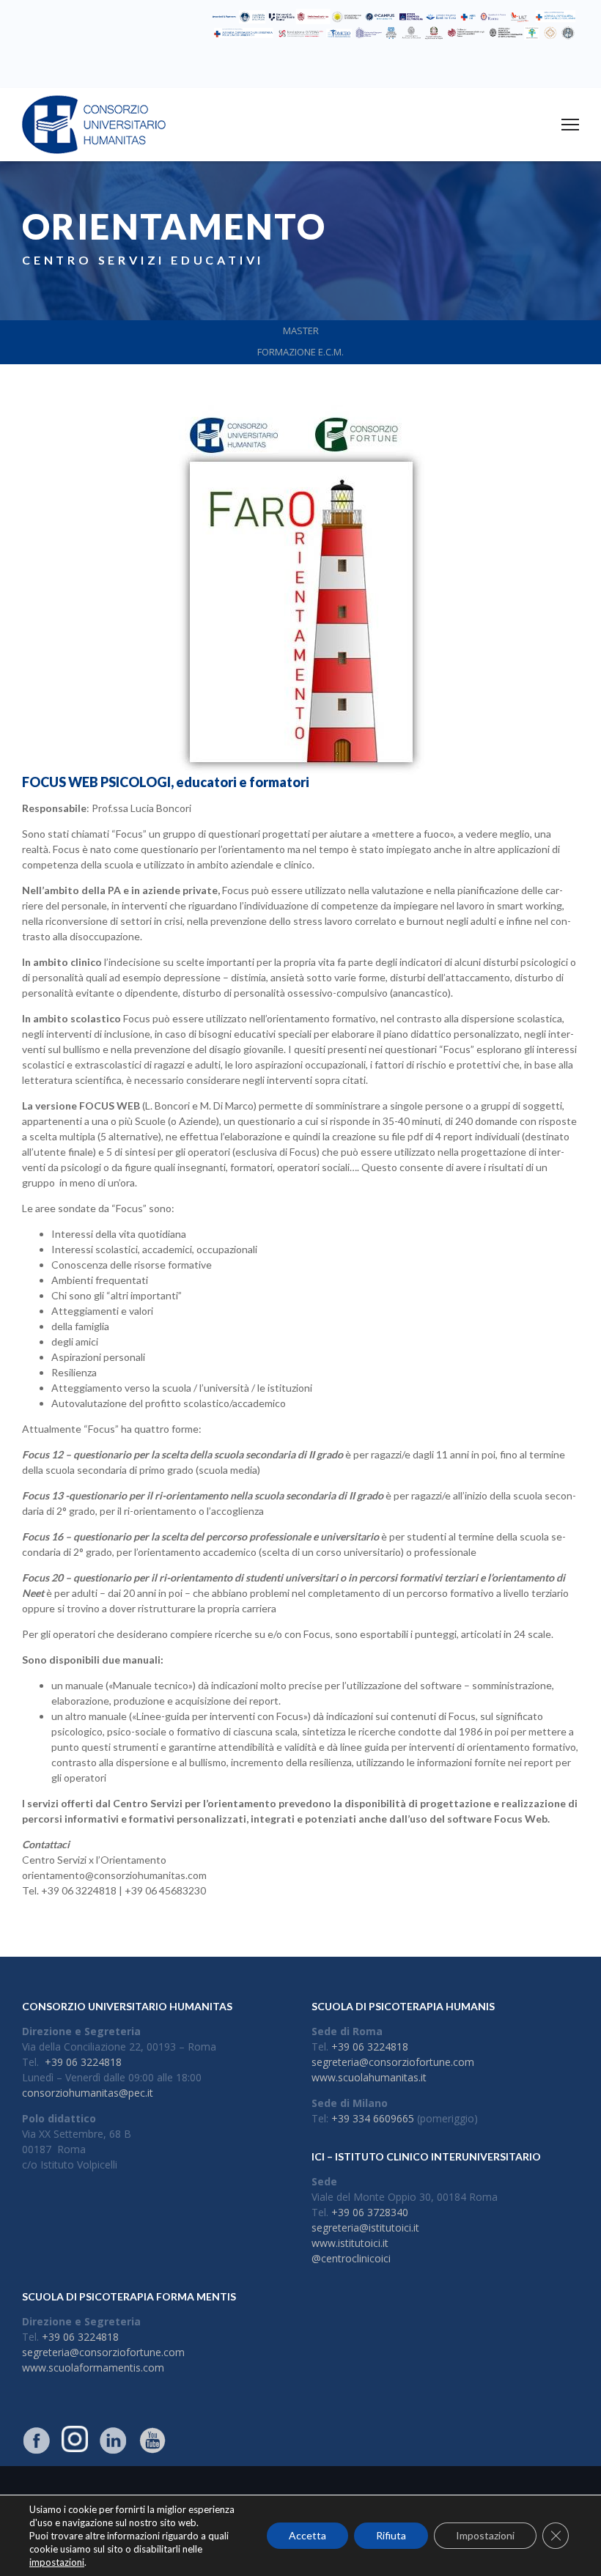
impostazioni (57, 2562)
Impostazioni (485, 2535)
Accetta (307, 2535)
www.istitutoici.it (350, 2243)
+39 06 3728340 (370, 2212)
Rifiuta (391, 2535)
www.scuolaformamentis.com (93, 2368)
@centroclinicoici (351, 2258)
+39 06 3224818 (83, 2062)
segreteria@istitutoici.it (365, 2228)
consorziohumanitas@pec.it (88, 2093)
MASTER (301, 331)
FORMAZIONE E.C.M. (300, 352)
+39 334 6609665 (373, 2118)
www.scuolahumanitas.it (369, 2077)
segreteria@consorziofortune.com (393, 2062)
